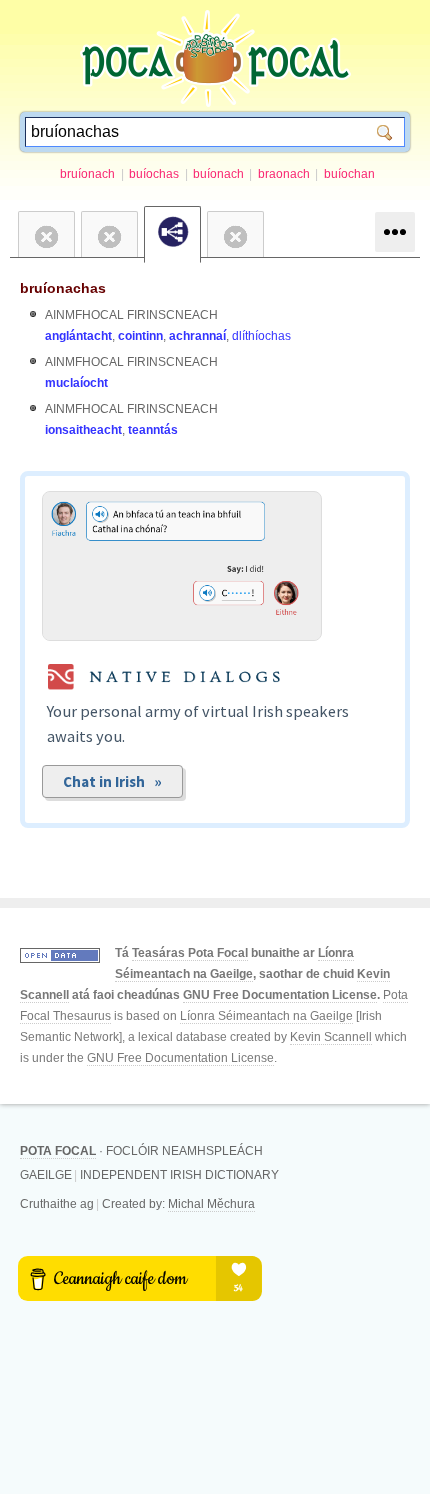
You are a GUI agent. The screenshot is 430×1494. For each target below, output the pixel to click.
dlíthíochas (261, 336)
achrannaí (197, 336)
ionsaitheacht (83, 430)
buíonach (218, 174)
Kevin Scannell (331, 1037)
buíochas (154, 174)
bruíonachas (63, 288)
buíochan (349, 174)
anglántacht (78, 336)
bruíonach (87, 174)
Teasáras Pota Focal (190, 953)
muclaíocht (76, 383)
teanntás (153, 430)
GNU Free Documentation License (280, 995)
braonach (284, 174)
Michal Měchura (211, 1204)
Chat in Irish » (112, 781)
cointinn (140, 336)
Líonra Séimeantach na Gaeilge (266, 1016)
